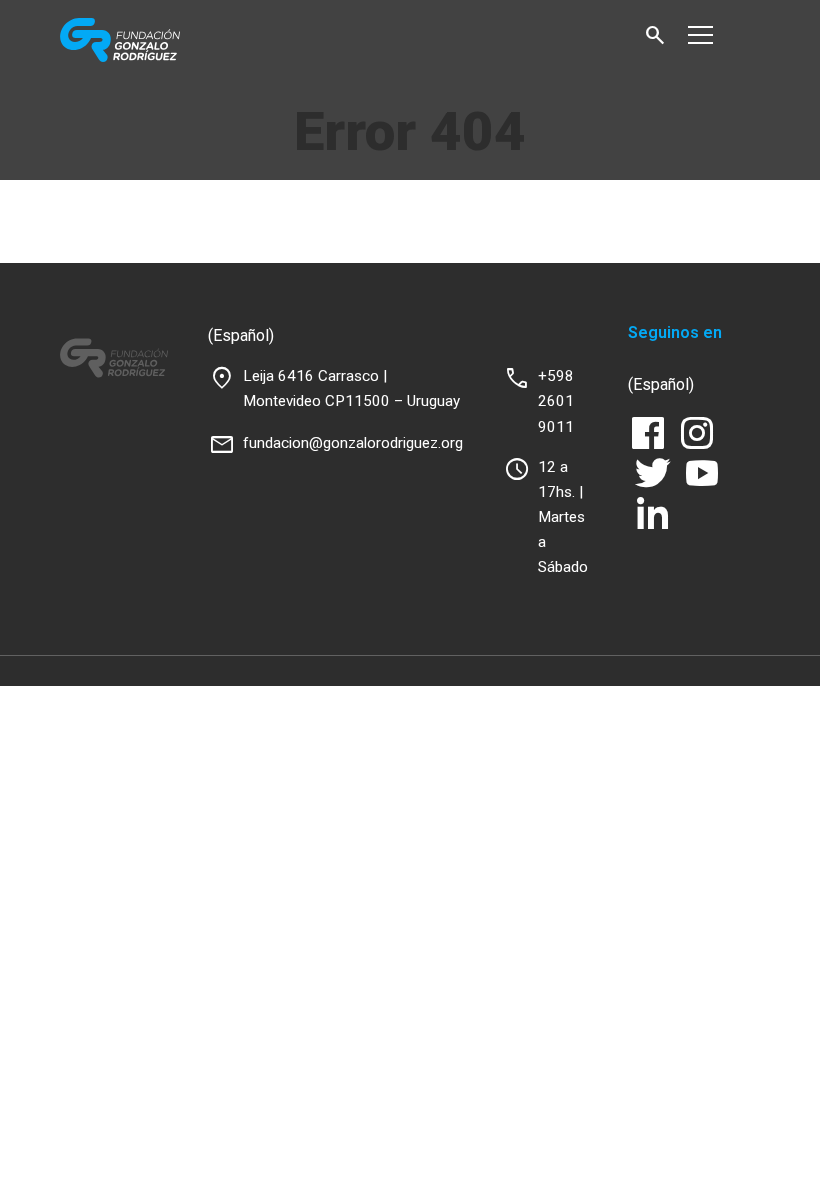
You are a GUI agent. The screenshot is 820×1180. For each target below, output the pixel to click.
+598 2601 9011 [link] (556, 401)
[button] (655, 35)
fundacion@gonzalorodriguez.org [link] (353, 443)
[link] (162, 40)
